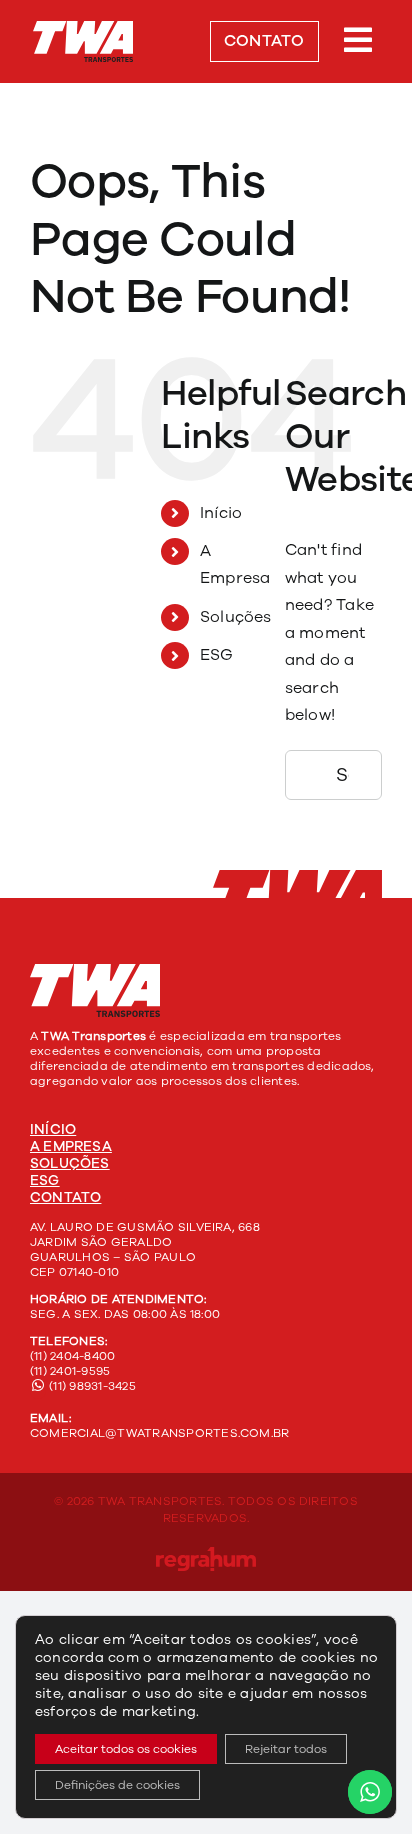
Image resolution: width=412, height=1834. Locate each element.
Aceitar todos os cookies (126, 1749)
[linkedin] (344, 936)
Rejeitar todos (286, 1749)
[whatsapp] (376, 936)
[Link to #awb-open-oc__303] (359, 40)
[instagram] (311, 936)
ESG (217, 655)
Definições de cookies (117, 1785)
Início (221, 513)
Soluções (236, 617)
